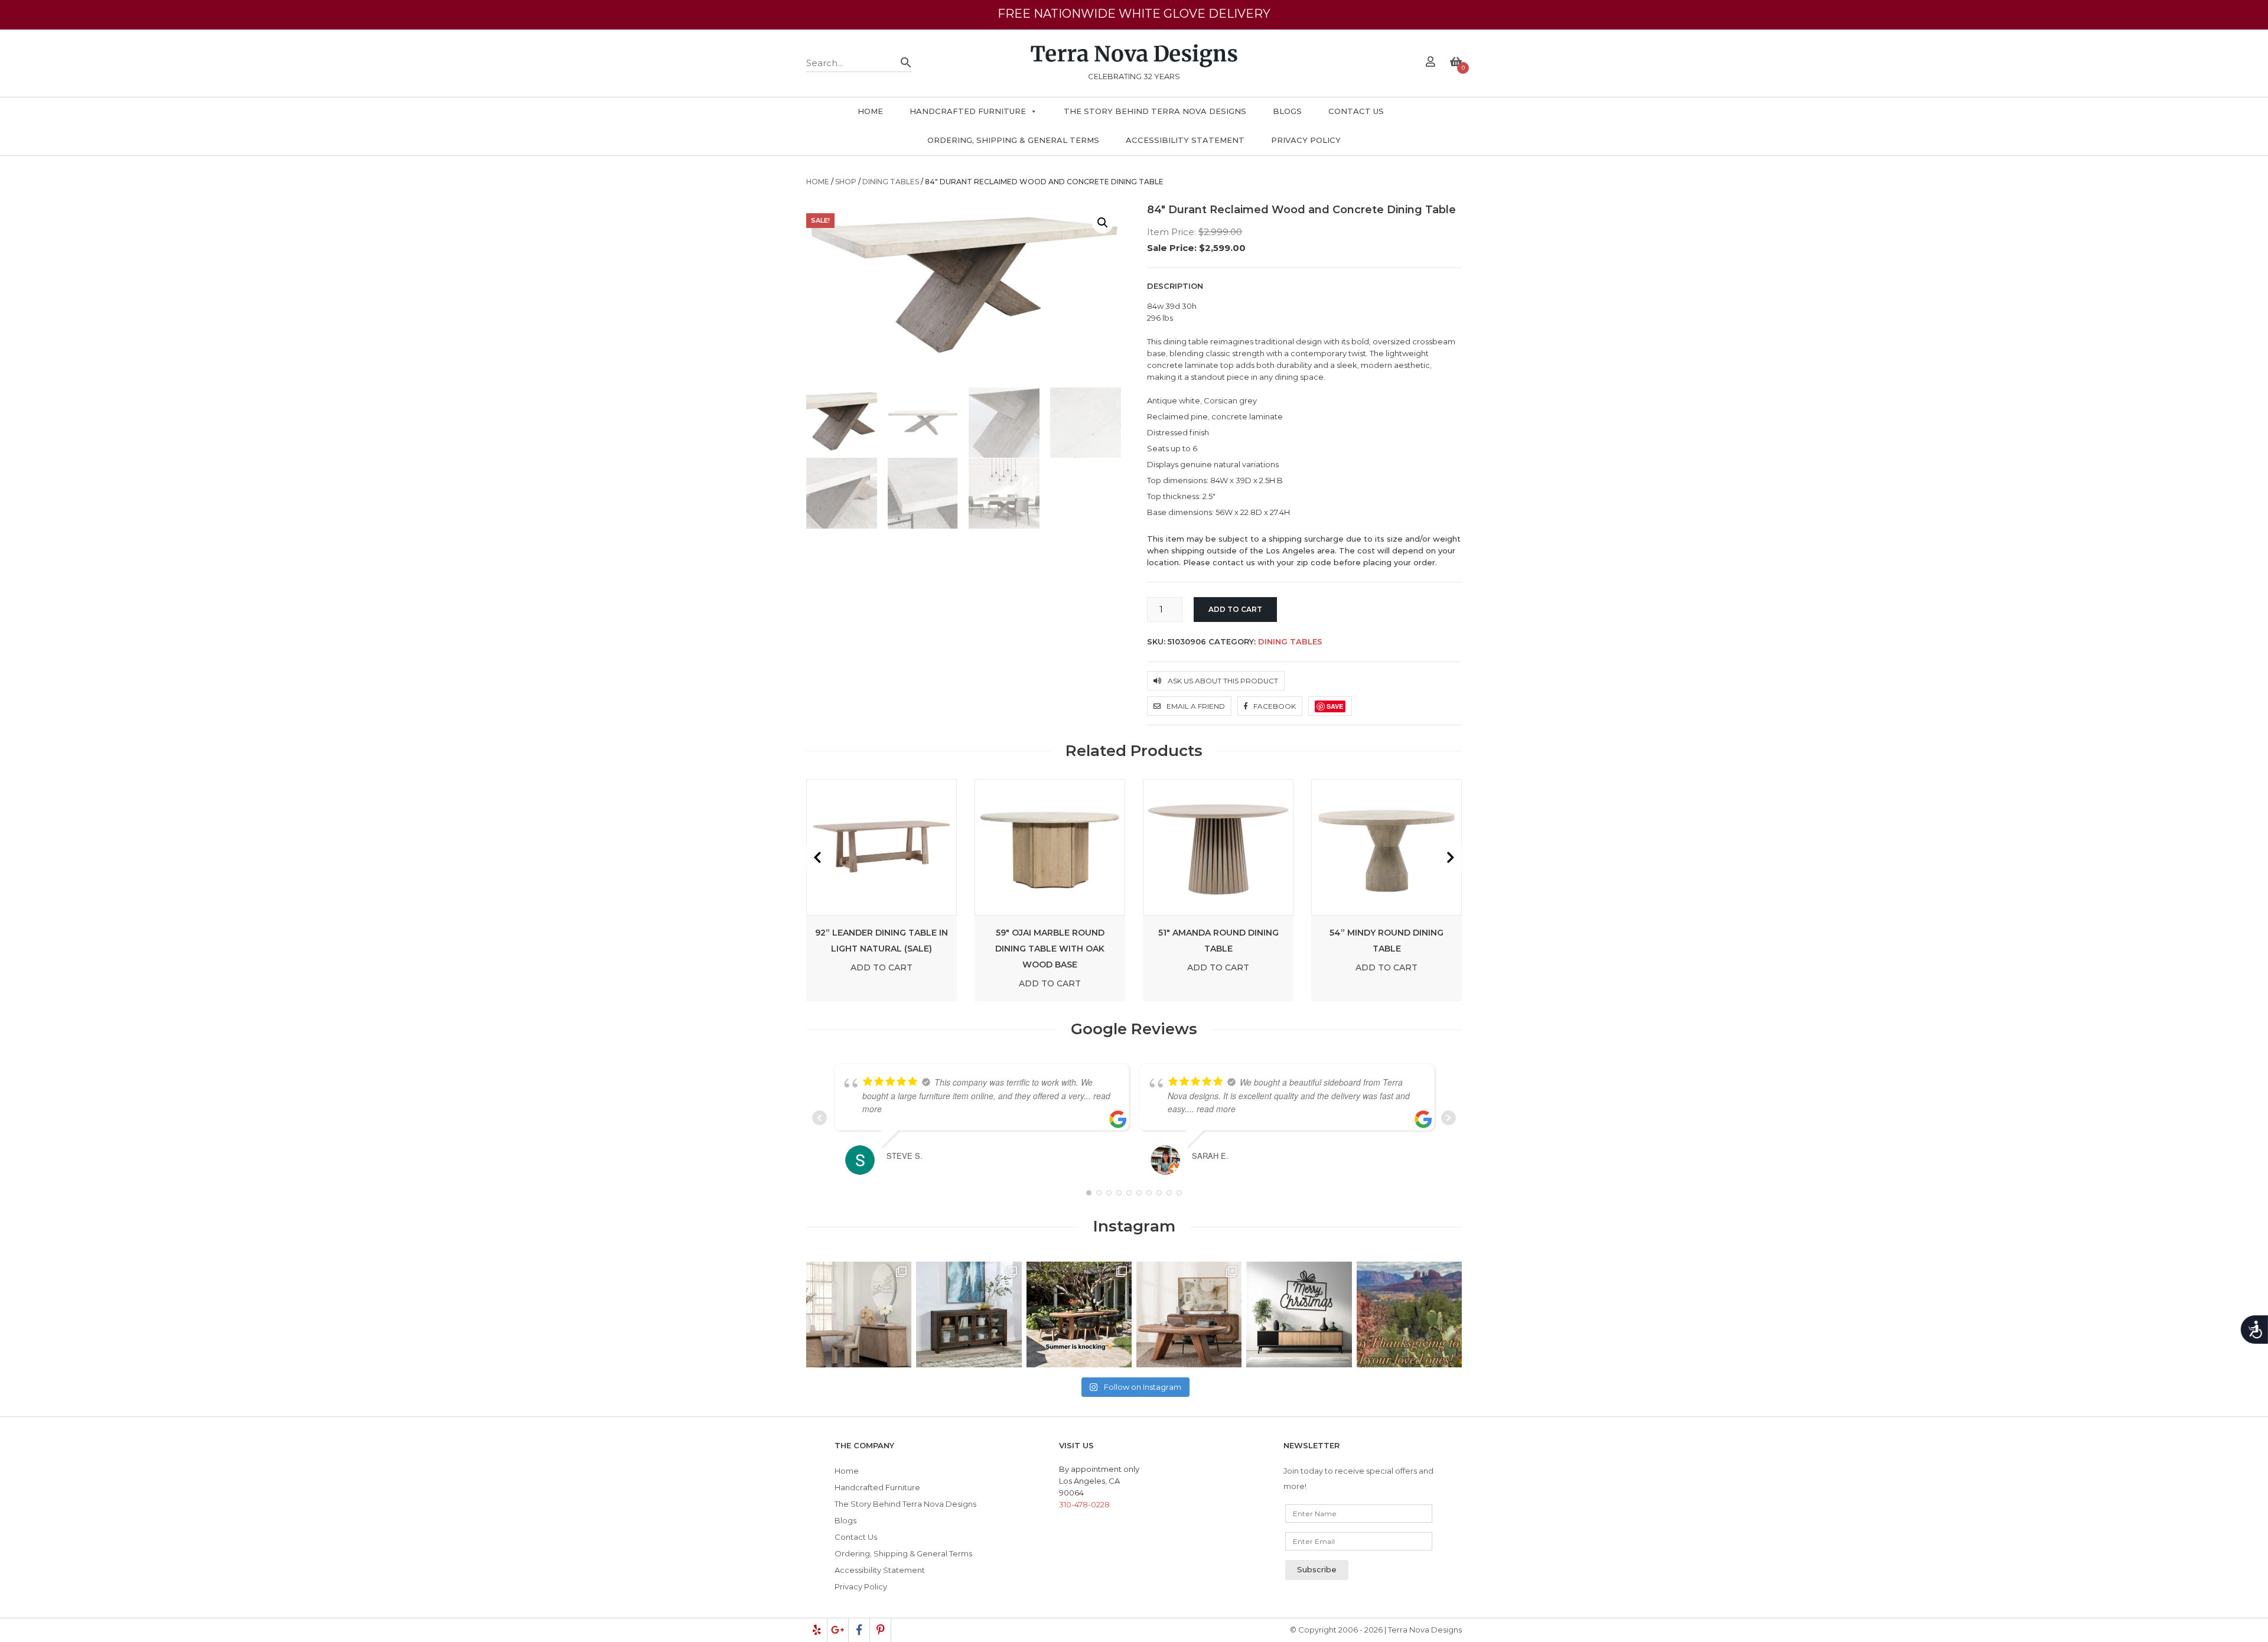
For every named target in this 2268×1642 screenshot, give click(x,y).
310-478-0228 (1084, 1504)
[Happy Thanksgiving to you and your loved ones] (1409, 1314)
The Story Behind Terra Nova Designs (1155, 111)
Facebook (1274, 706)
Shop (846, 182)
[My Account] (1430, 63)
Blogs (1287, 111)
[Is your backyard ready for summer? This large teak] (1079, 1314)
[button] (1103, 223)
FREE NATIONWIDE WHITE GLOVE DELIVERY (1134, 25)
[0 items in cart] (1456, 63)
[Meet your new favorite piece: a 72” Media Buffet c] (969, 1314)
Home (870, 111)
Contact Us (1356, 111)
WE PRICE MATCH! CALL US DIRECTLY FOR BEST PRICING (1134, 14)
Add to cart (1235, 609)
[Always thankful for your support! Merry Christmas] (1299, 1314)
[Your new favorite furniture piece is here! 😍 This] (859, 1314)
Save (1335, 706)
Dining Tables (891, 182)
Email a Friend (1195, 706)
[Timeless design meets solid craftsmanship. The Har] (1189, 1314)
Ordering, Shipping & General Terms (1013, 140)
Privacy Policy (1306, 140)
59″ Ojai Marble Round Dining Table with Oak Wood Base (1050, 949)
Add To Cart (882, 967)
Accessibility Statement (1185, 140)
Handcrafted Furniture (968, 111)
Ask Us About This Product (1222, 681)
